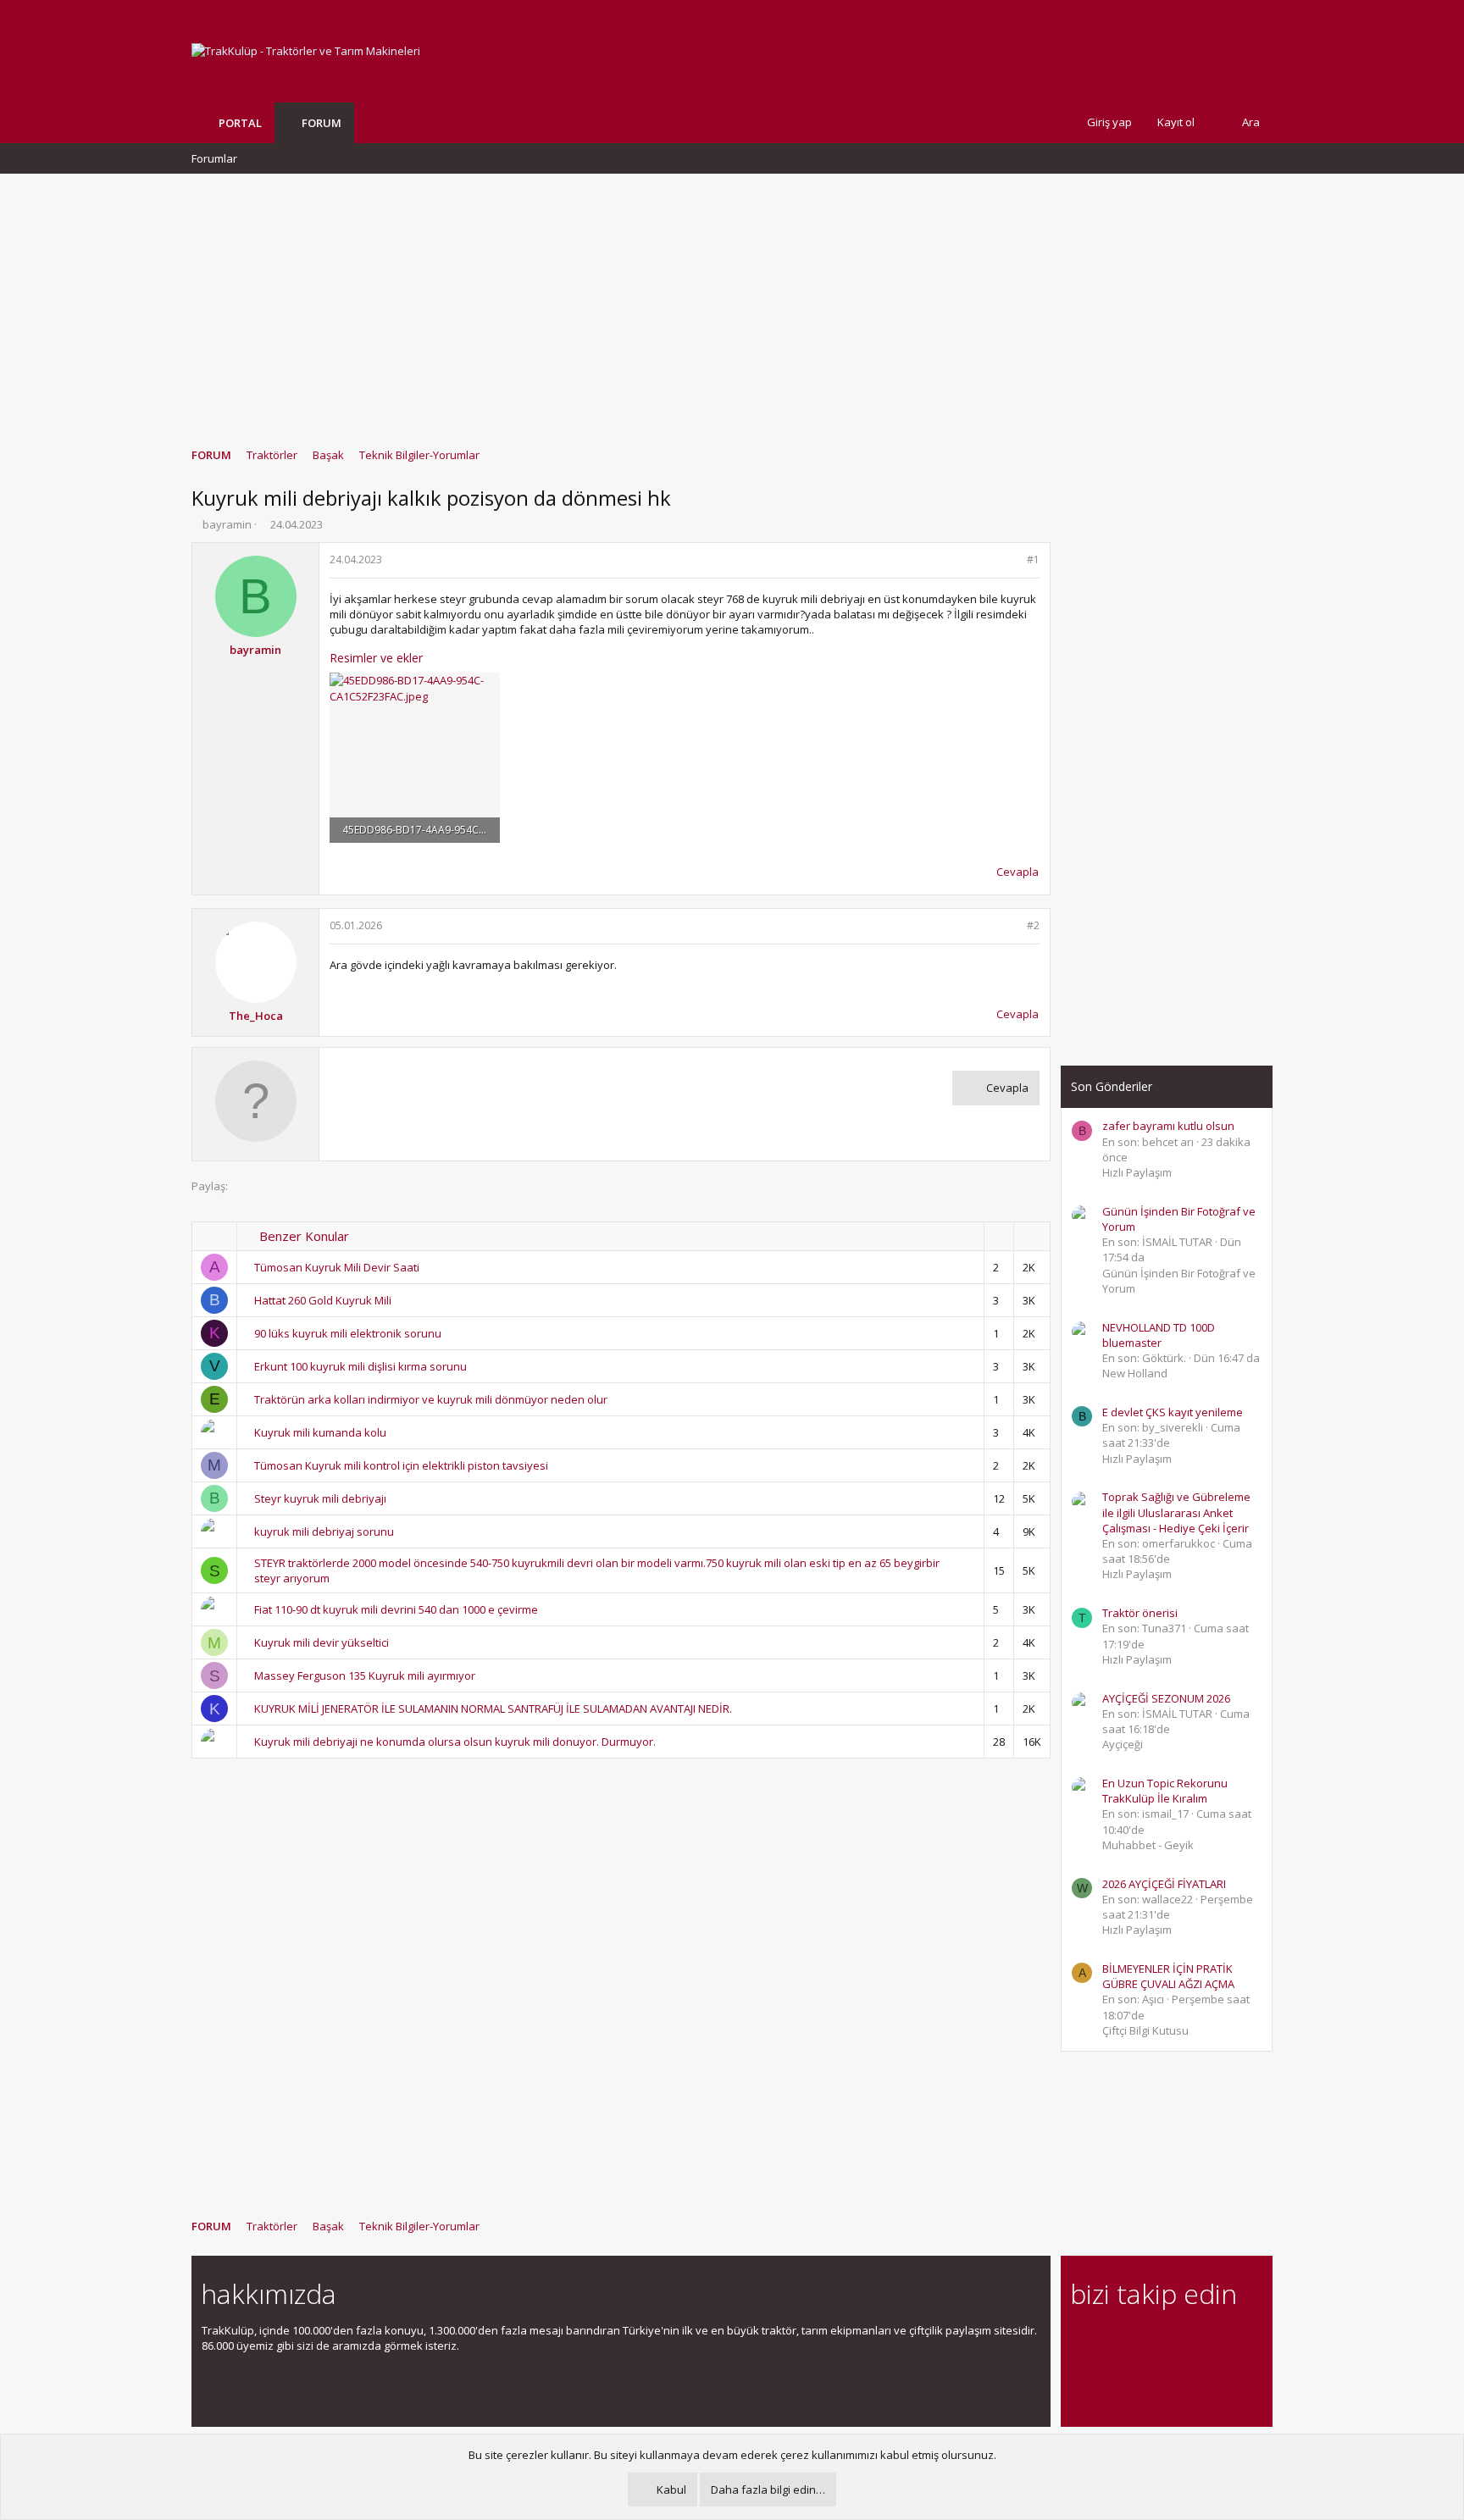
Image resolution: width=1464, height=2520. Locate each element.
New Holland (1135, 1373)
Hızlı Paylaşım (1137, 1172)
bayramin (227, 524)
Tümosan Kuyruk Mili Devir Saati (337, 1267)
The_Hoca (256, 1016)
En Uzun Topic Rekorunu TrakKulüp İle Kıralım (1165, 1791)
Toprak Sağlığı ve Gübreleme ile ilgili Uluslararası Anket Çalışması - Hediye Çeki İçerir (1176, 1512)
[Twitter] (1229, 2340)
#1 (1033, 559)
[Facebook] (1081, 2340)
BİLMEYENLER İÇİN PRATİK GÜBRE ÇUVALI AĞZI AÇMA (1168, 1976)
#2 (1033, 925)
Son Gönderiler (1112, 1086)
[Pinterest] (1170, 2340)
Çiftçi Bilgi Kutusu (1145, 2030)
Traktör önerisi (1140, 1613)
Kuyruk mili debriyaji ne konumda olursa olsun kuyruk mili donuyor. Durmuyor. (455, 1742)
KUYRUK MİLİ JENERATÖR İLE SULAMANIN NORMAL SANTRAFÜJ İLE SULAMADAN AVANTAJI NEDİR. (493, 1709)
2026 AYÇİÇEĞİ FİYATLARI (1164, 1884)
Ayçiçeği (1123, 1744)
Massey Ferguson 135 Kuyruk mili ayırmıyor (365, 1675)
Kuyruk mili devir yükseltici (322, 1642)
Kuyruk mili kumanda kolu (320, 1432)
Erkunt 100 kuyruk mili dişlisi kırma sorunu (360, 1366)
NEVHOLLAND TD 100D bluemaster (1159, 1335)
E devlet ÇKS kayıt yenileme (1173, 1412)
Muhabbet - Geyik (1148, 1845)
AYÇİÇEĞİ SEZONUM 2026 (1166, 1698)
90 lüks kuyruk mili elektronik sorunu (348, 1333)
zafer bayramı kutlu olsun (1168, 1126)
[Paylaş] (1011, 560)
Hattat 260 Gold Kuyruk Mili (323, 1300)
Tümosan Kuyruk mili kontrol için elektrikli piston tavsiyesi (401, 1465)
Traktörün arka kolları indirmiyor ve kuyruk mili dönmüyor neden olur (431, 1399)
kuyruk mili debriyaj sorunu (324, 1531)
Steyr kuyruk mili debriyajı (320, 1498)
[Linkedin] (1140, 2340)
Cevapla (1018, 872)
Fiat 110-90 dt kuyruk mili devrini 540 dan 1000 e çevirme (396, 1609)
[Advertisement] (732, 302)
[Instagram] (1110, 2340)
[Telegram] (1199, 2340)
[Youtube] (1081, 2376)
